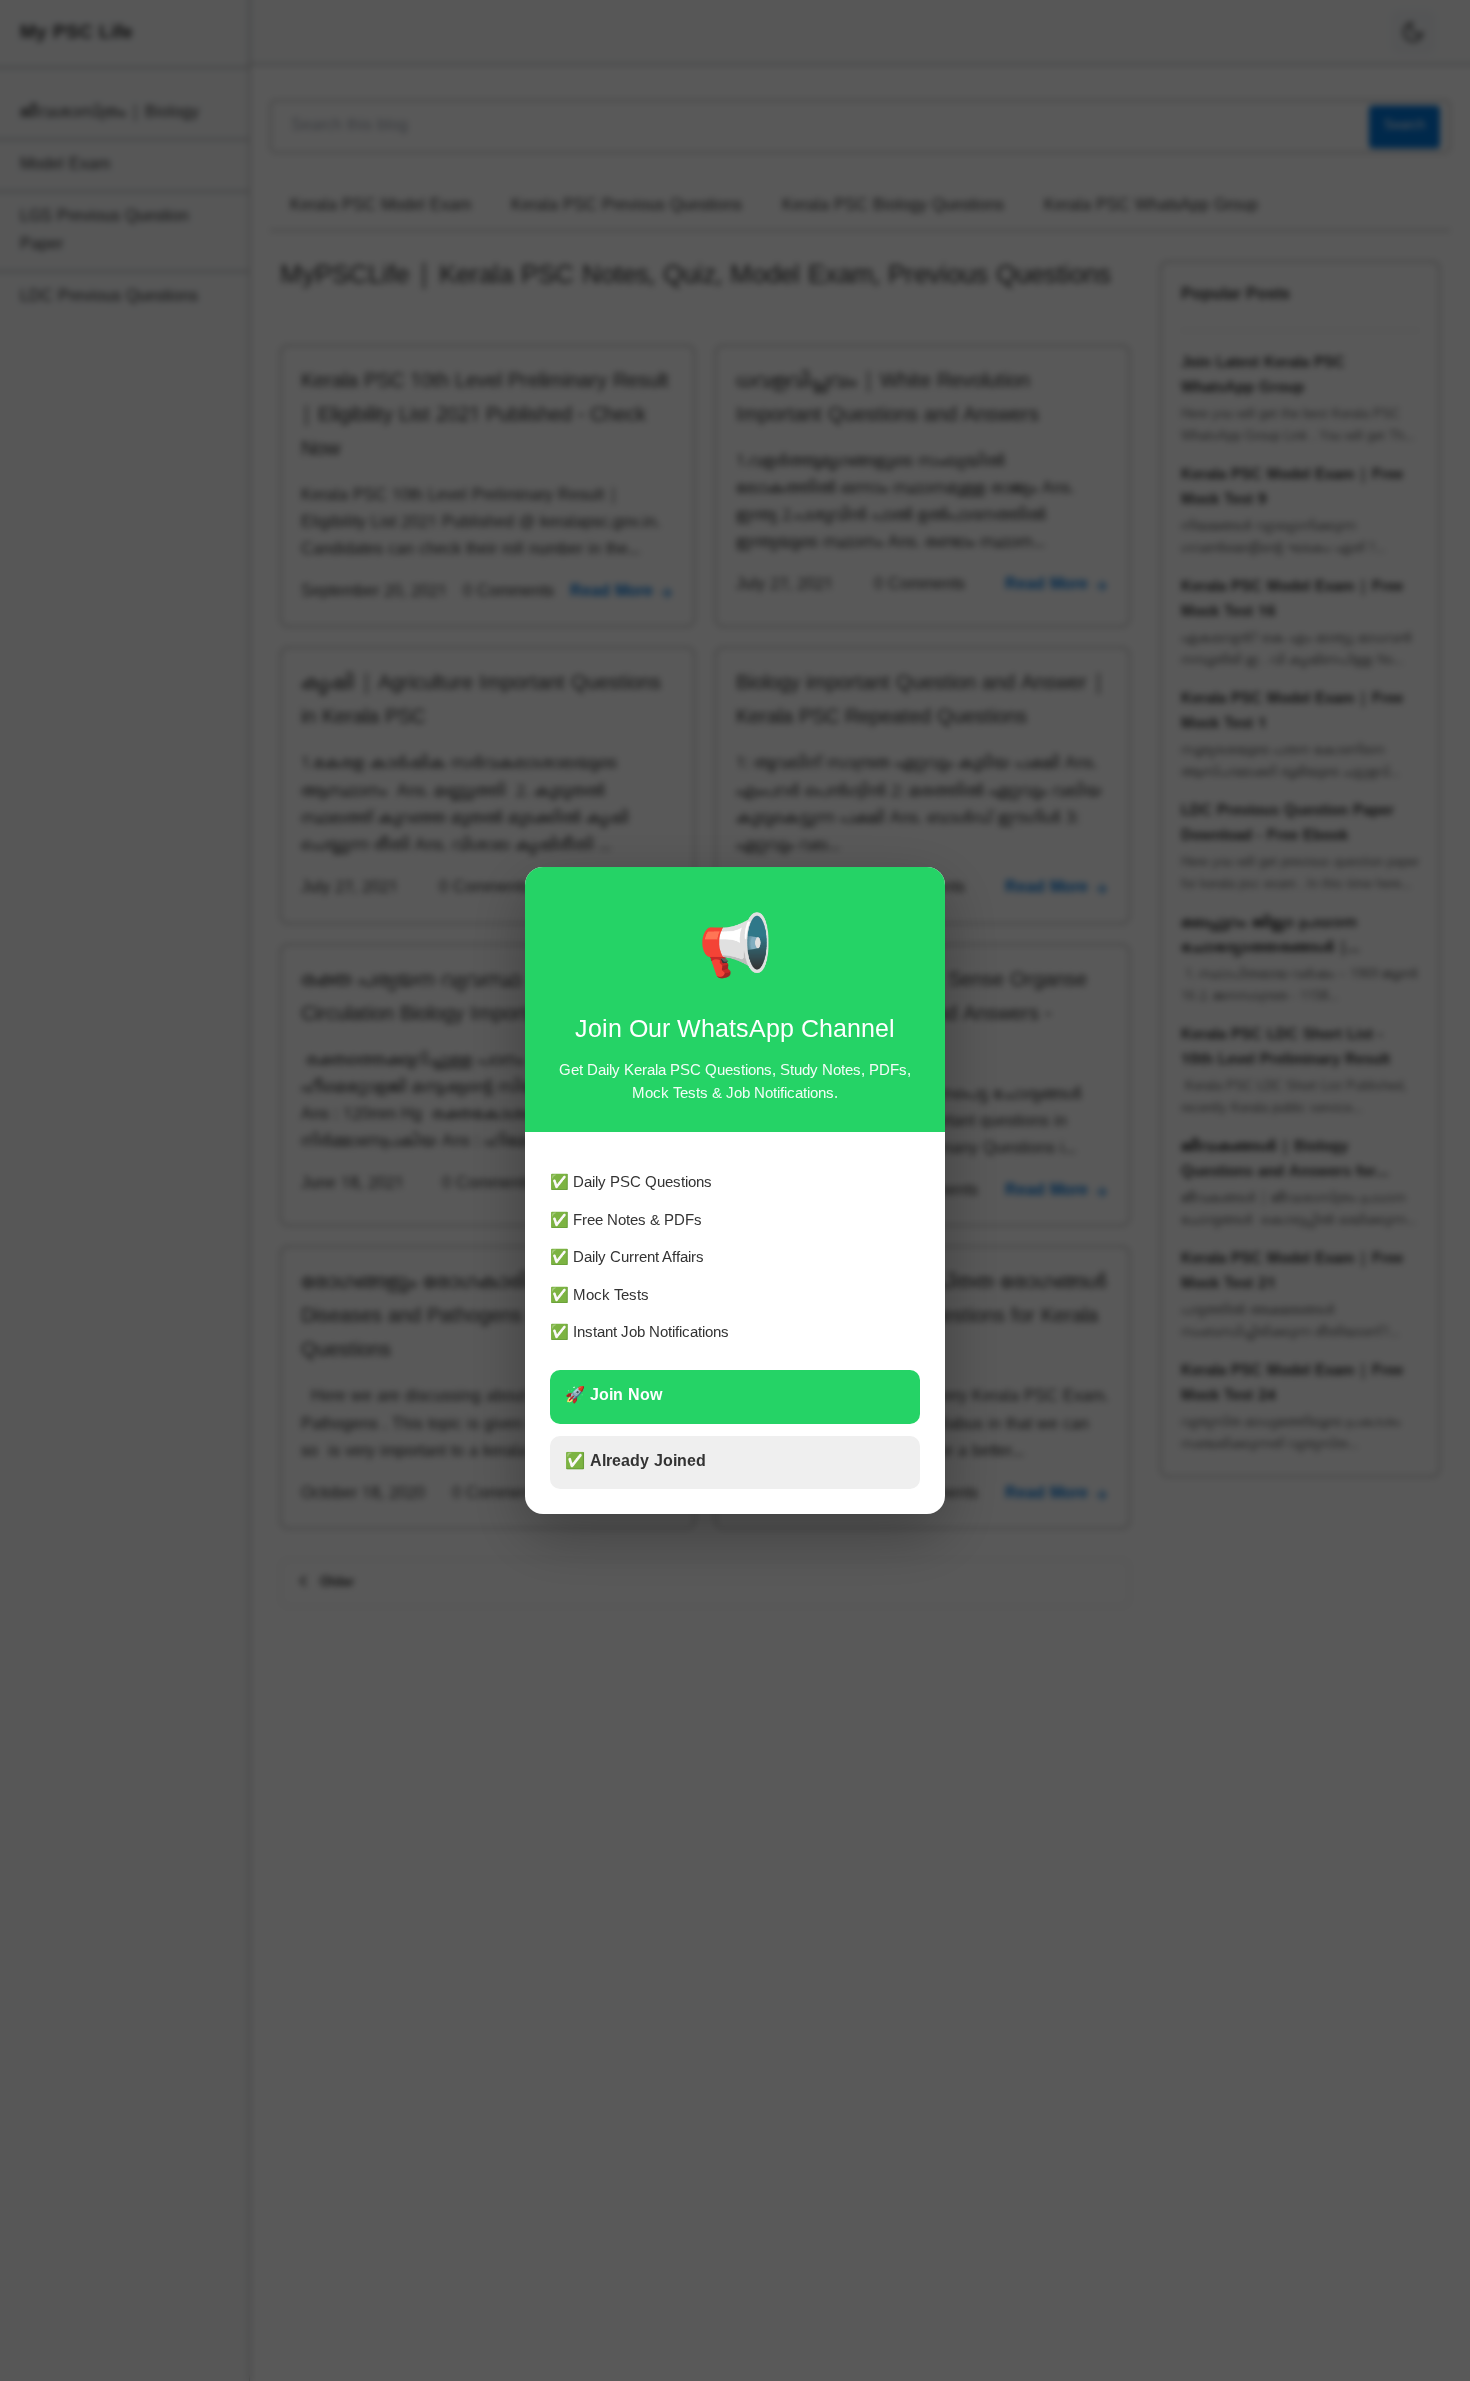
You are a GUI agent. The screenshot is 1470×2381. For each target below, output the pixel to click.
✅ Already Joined (635, 1462)
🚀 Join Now (613, 1396)
